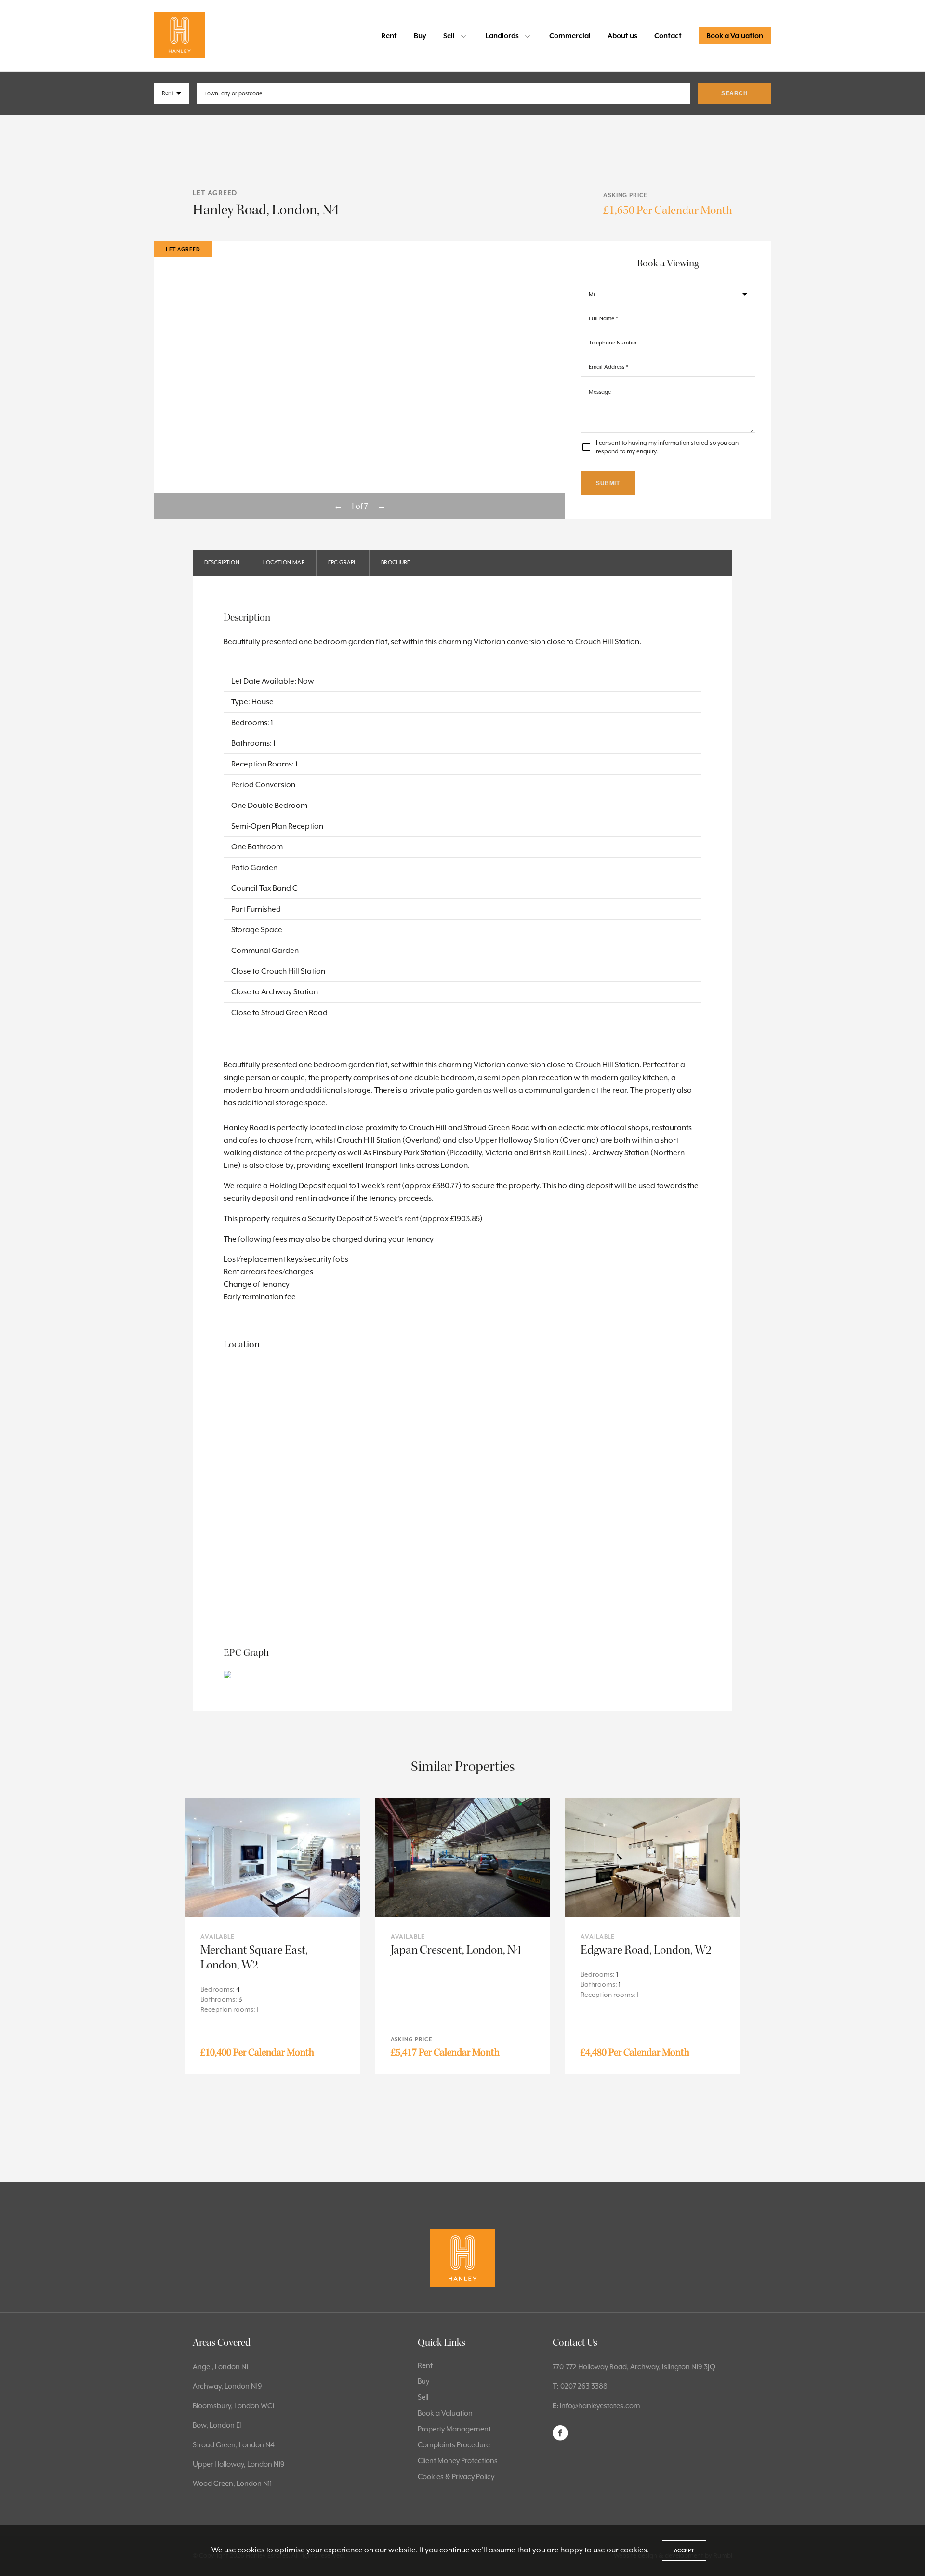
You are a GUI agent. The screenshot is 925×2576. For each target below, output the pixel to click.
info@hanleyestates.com (600, 2406)
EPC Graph (343, 562)
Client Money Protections (458, 2461)
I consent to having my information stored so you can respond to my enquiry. (667, 447)
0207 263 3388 (584, 2386)
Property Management (454, 2429)
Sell (449, 36)
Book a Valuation (735, 36)
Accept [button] (684, 2550)
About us (622, 36)
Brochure (396, 562)
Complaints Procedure (454, 2445)
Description (222, 562)
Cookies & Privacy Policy (456, 2477)
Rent (389, 36)
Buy (420, 36)
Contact (668, 36)
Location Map (284, 562)
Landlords (502, 36)
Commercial (570, 36)
